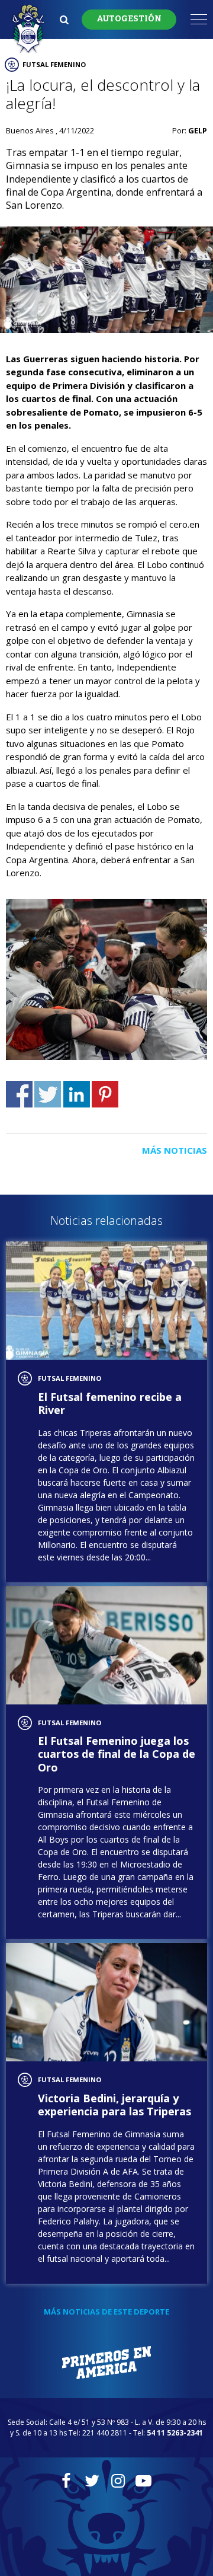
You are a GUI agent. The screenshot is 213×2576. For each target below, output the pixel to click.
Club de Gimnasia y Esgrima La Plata (28, 29)
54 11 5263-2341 (175, 2433)
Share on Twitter (48, 1094)
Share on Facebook (19, 1094)
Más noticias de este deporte (106, 2312)
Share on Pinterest (105, 1094)
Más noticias (175, 1150)
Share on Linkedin (77, 1094)
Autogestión (129, 19)
